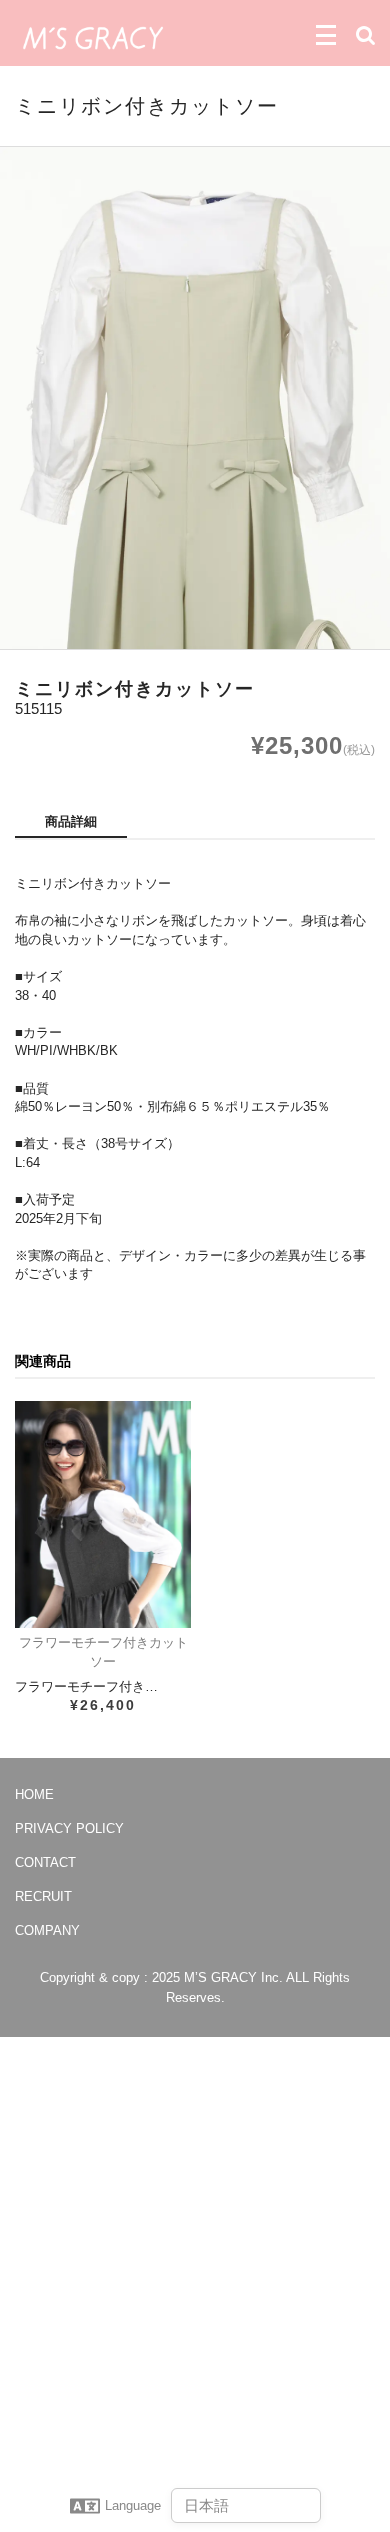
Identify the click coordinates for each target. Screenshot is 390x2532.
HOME (34, 1794)
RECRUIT (43, 1896)
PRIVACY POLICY (69, 1828)
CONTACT (45, 1862)
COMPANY (47, 1930)
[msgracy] (93, 36)
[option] (195, 398)
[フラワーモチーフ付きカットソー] (103, 1514)
